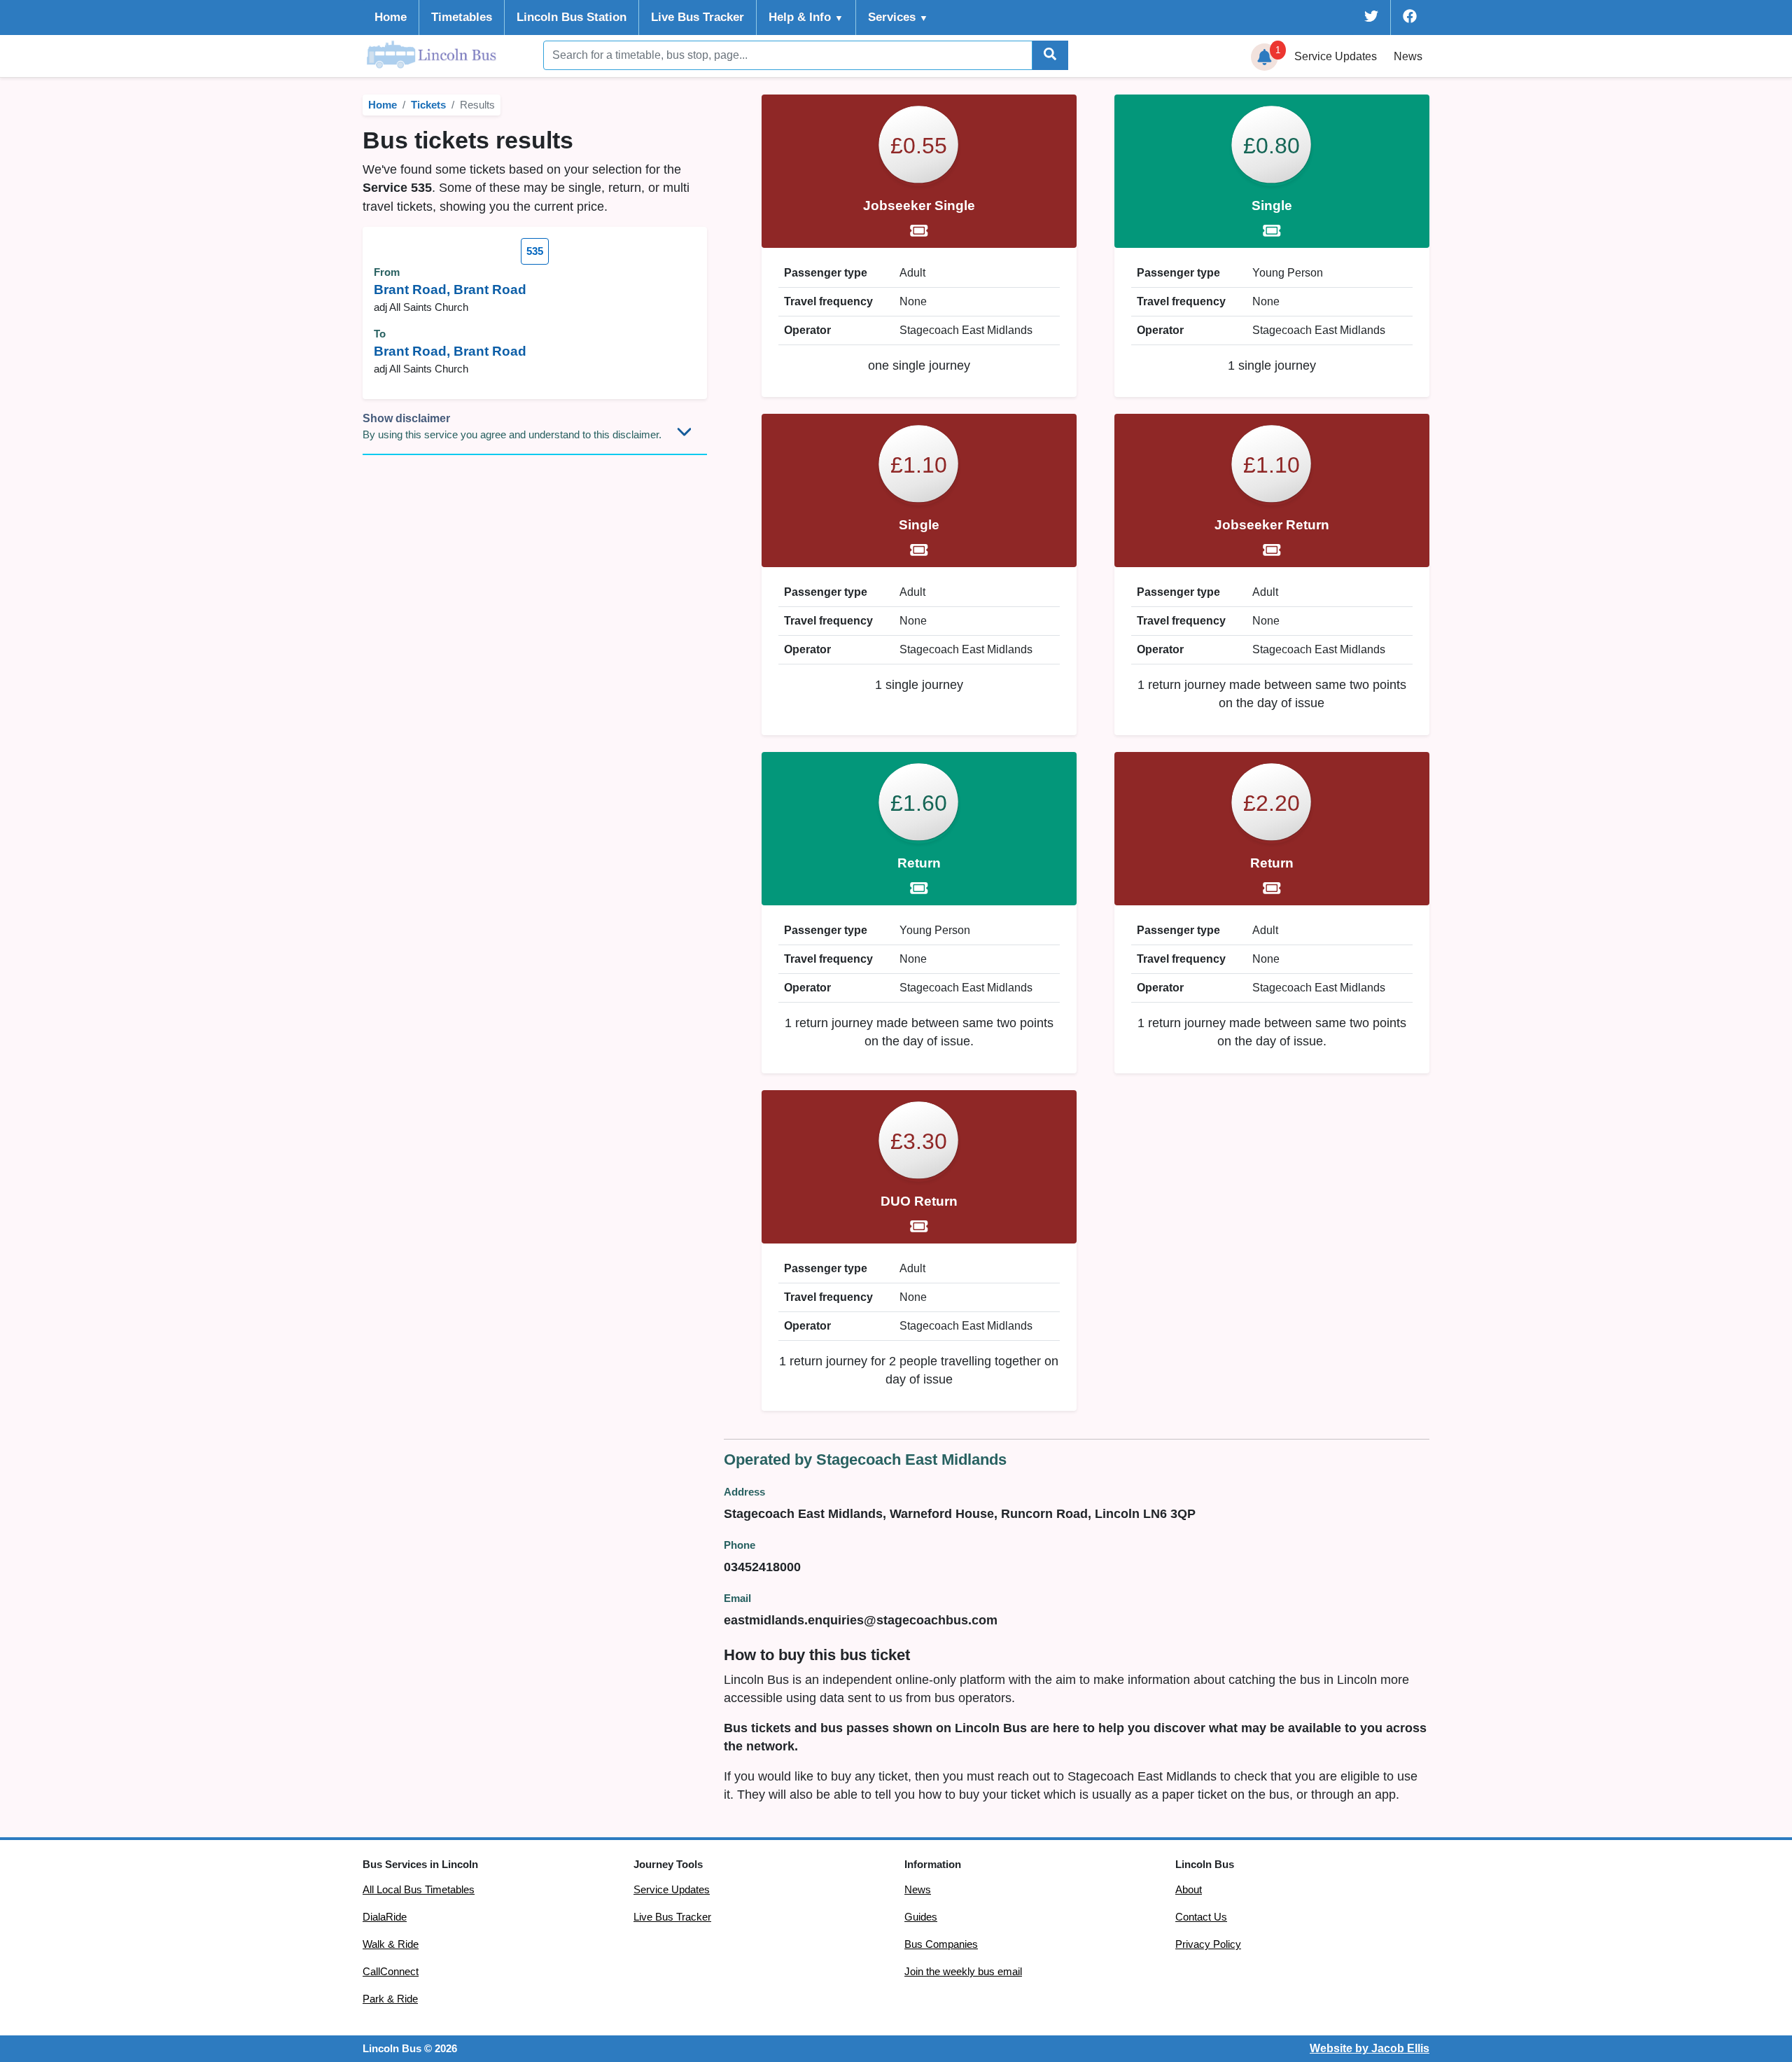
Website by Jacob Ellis (1370, 2048)
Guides (921, 1917)
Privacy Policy (1208, 1944)
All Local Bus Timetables (419, 1890)
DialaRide (385, 1917)
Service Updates (672, 1890)
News (1408, 56)
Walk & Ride (391, 1944)
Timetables (462, 17)
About (1189, 1890)
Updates (1336, 56)
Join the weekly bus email (963, 1972)
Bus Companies (941, 1944)
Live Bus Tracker (698, 17)
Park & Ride (390, 1999)
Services (898, 17)
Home (391, 17)
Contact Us (1201, 1917)
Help (806, 17)
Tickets (428, 105)
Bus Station (572, 17)
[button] (1265, 57)
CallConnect (391, 1972)
